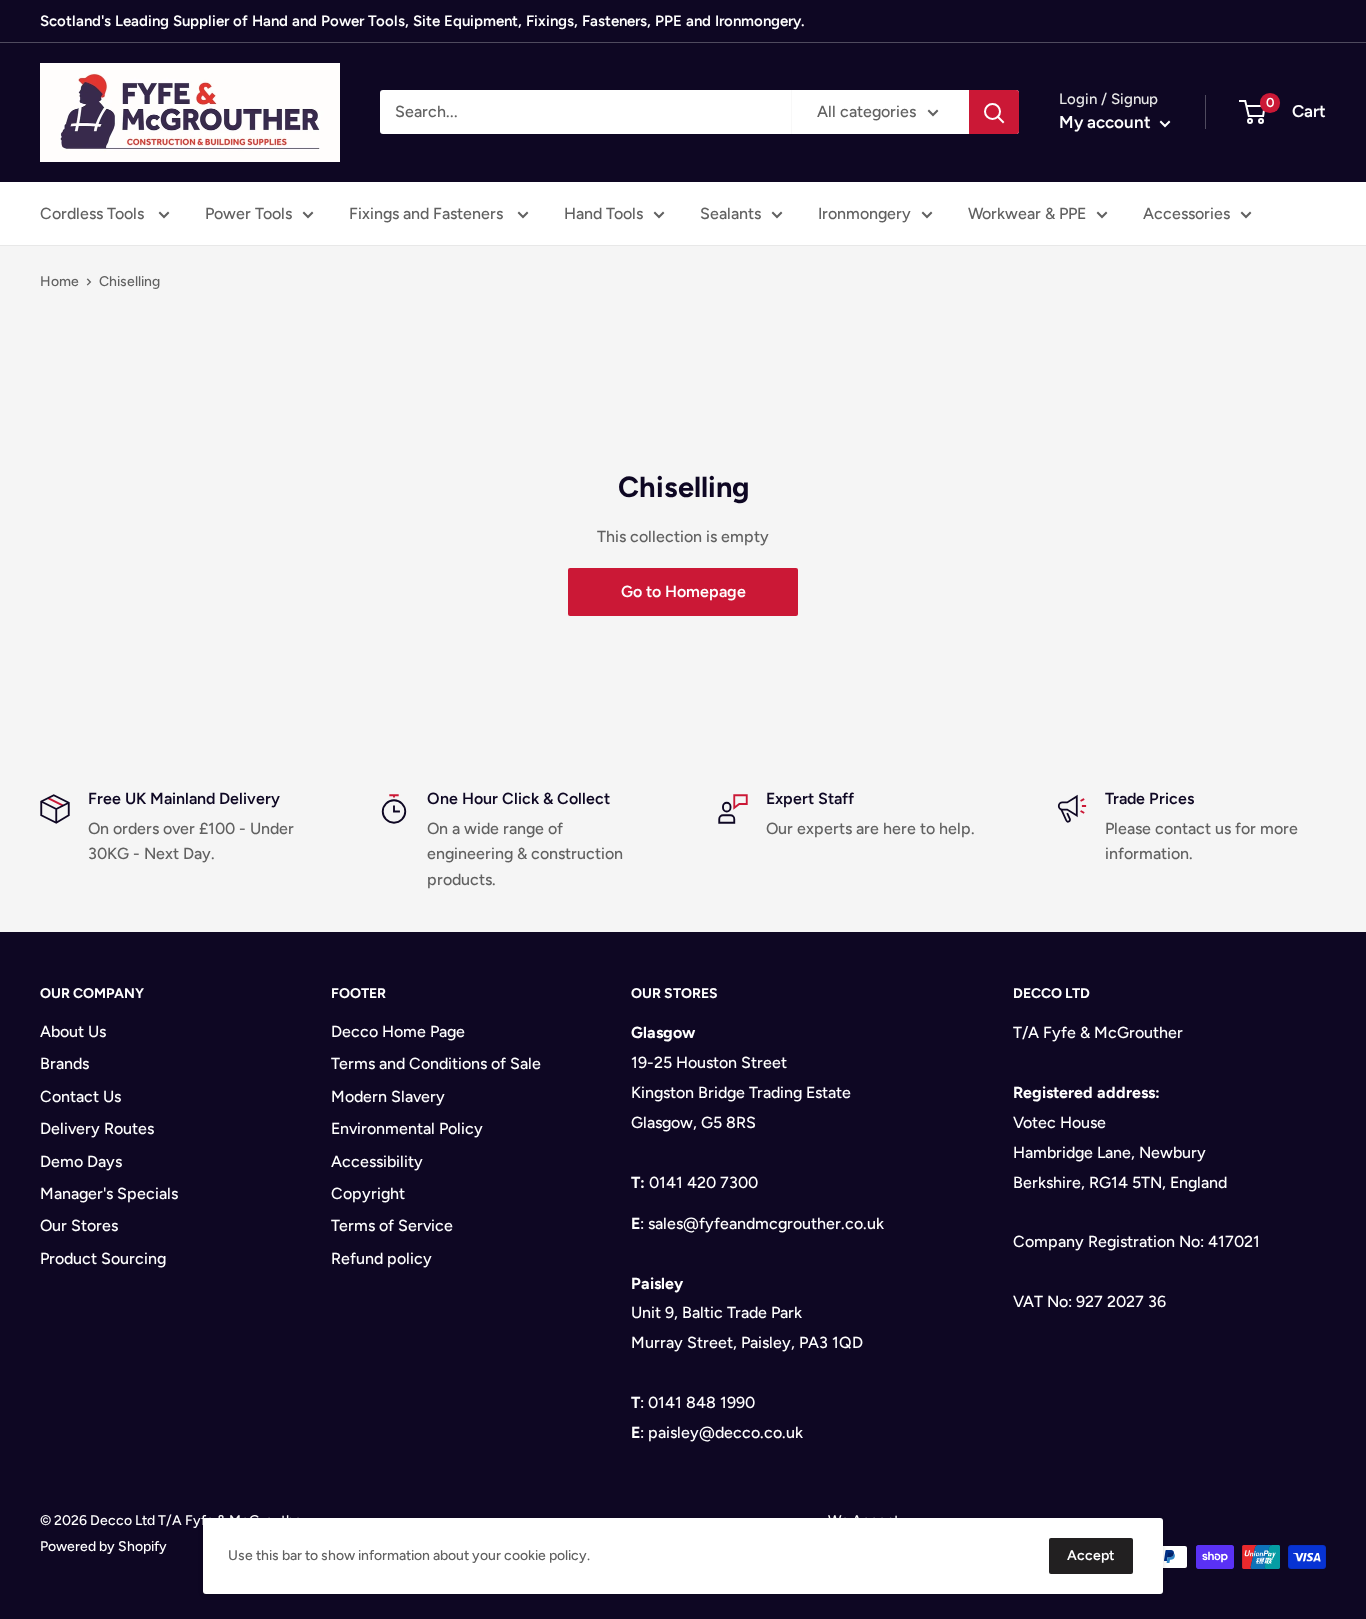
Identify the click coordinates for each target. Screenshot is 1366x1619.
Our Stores (79, 1225)
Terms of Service (392, 1225)
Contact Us (80, 1096)
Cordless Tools (94, 213)
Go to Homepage (683, 591)
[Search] (994, 112)
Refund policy (381, 1258)
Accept (1091, 1555)
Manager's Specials (109, 1193)
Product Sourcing (103, 1258)
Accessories (1186, 213)
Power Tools (248, 213)
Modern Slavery (388, 1096)
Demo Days (81, 1161)
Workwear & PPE (1027, 213)
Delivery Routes (97, 1128)
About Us (73, 1031)
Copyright (368, 1193)
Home (59, 281)
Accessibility (377, 1161)
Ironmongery (864, 213)
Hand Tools (603, 213)
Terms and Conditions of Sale (436, 1063)
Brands (64, 1063)
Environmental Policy (407, 1128)
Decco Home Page (398, 1031)
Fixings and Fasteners (428, 213)
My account (1107, 122)
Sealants (730, 213)
